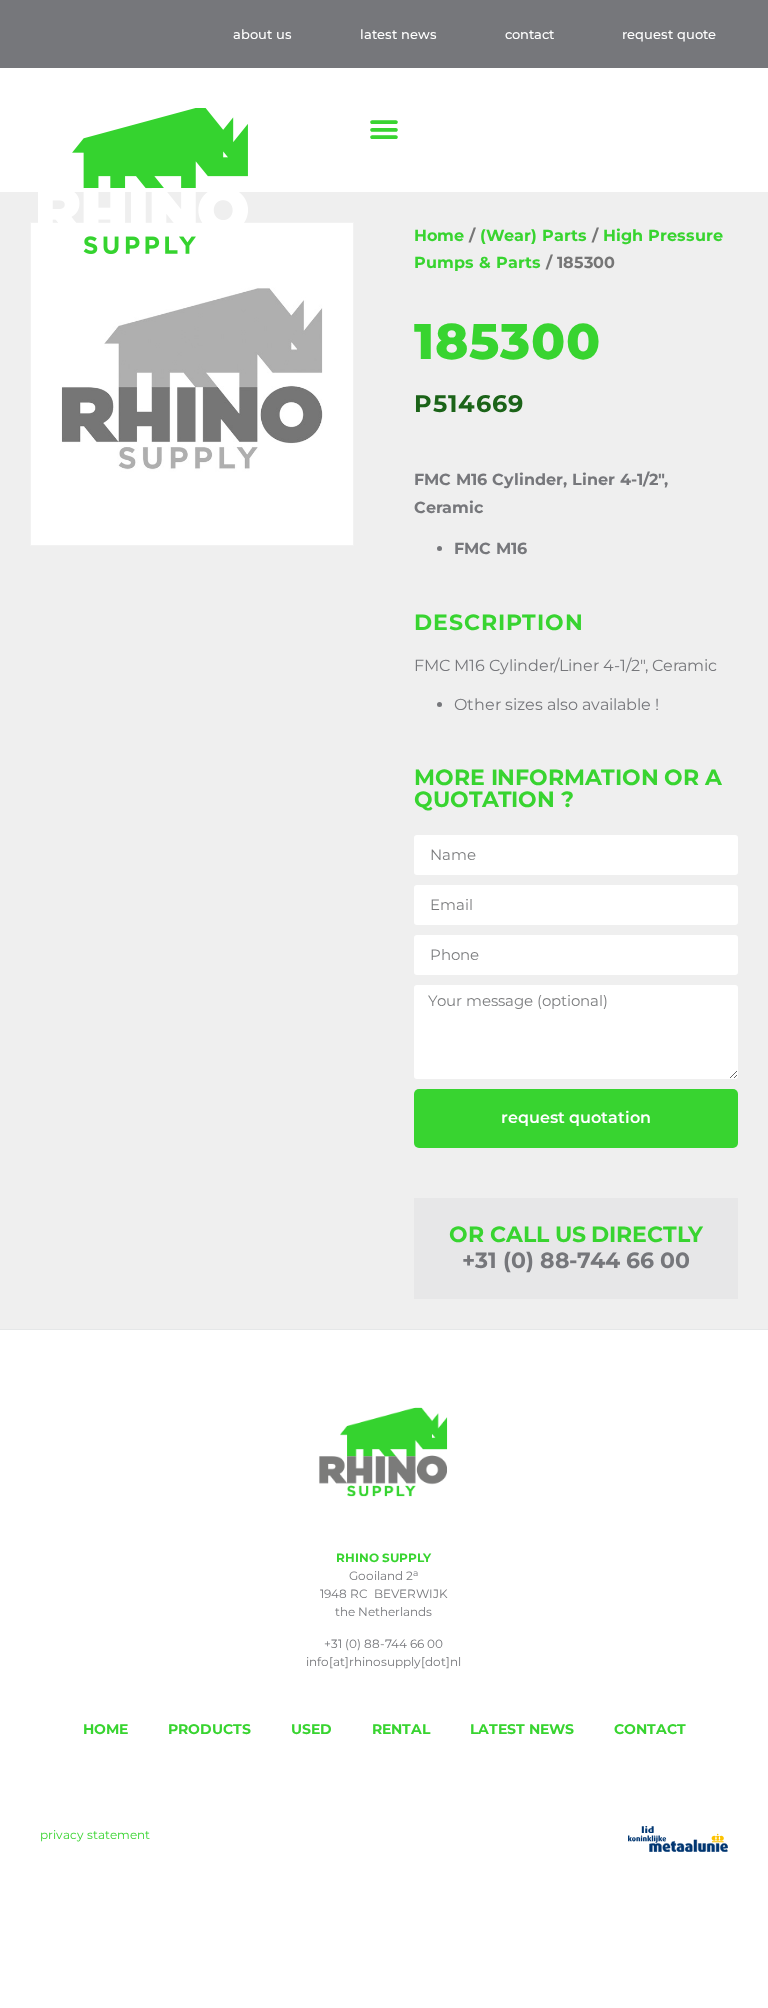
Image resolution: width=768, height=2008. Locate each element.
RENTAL (401, 1729)
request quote (669, 34)
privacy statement (95, 1834)
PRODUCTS (209, 1729)
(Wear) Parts (533, 235)
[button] (384, 130)
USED (311, 1729)
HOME (105, 1729)
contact (529, 34)
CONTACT (650, 1729)
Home (439, 235)
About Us (262, 34)
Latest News (398, 34)
